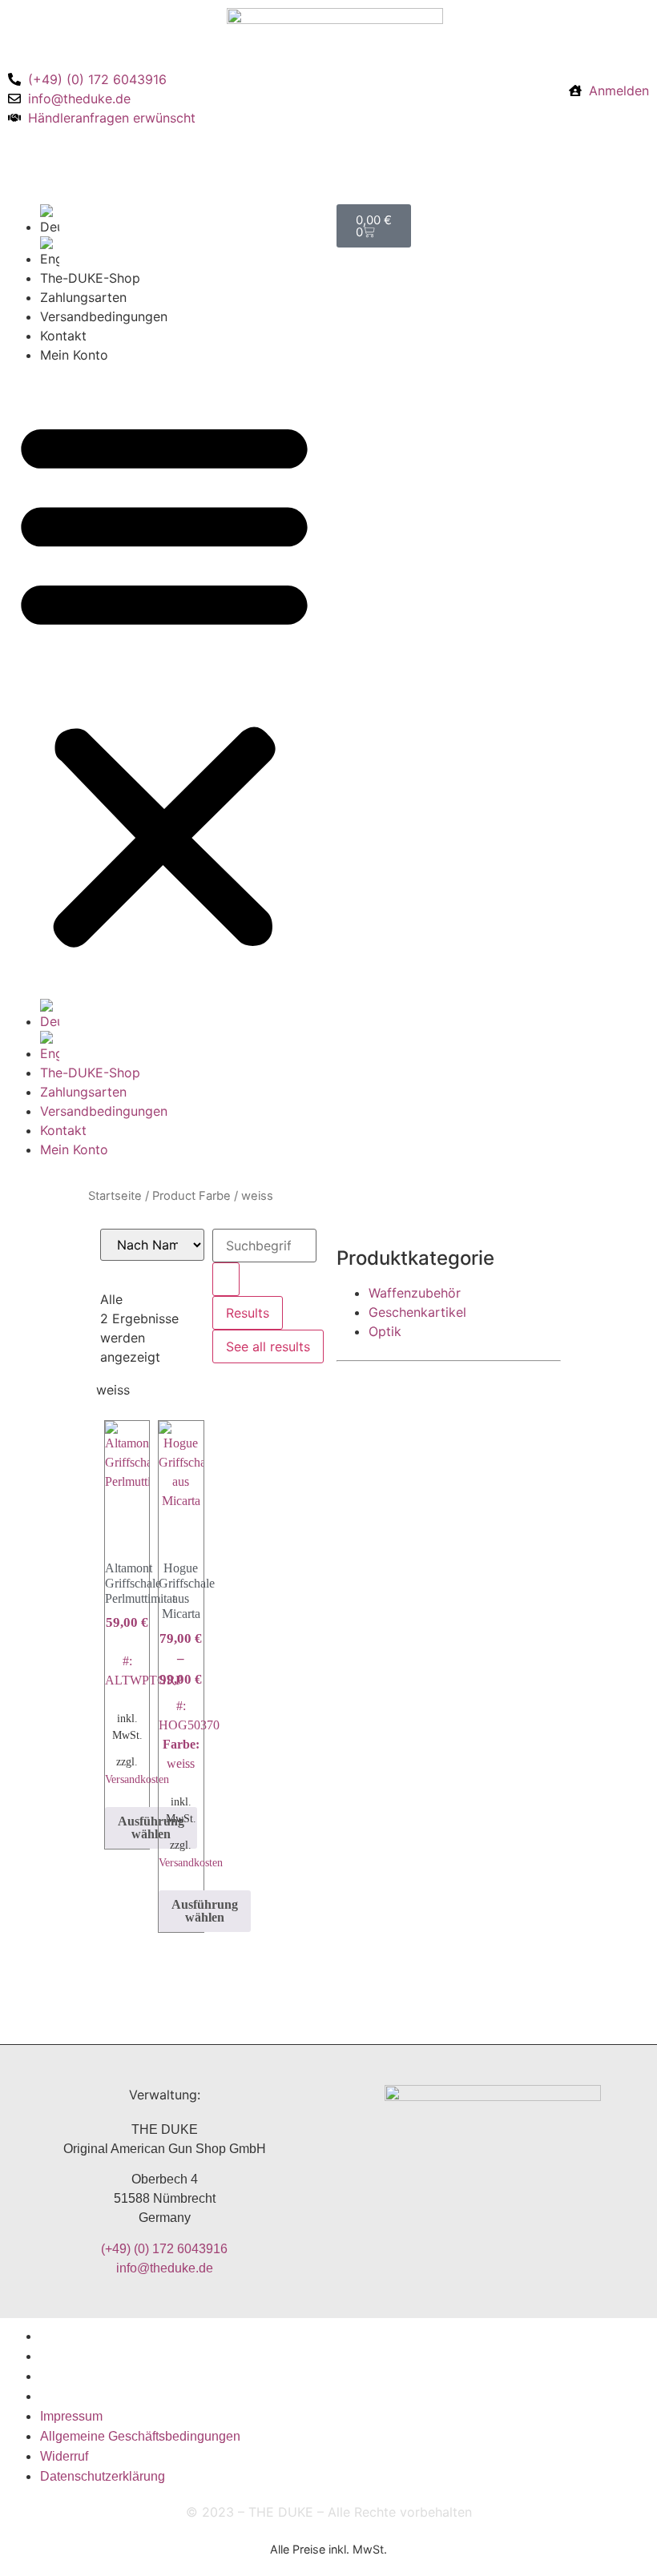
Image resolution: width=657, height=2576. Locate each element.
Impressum (71, 2336)
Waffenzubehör (415, 1293)
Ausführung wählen (151, 1827)
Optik (385, 1331)
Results (248, 1313)
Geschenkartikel (417, 1312)
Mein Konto (74, 355)
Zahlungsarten (83, 297)
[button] (164, 682)
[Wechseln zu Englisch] (180, 252)
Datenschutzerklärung (103, 2396)
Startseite (115, 1196)
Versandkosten (137, 1779)
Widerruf (64, 2376)
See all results (268, 1346)
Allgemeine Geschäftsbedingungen (140, 2356)
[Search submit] (226, 1279)
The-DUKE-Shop (90, 278)
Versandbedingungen (104, 316)
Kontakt (63, 336)
